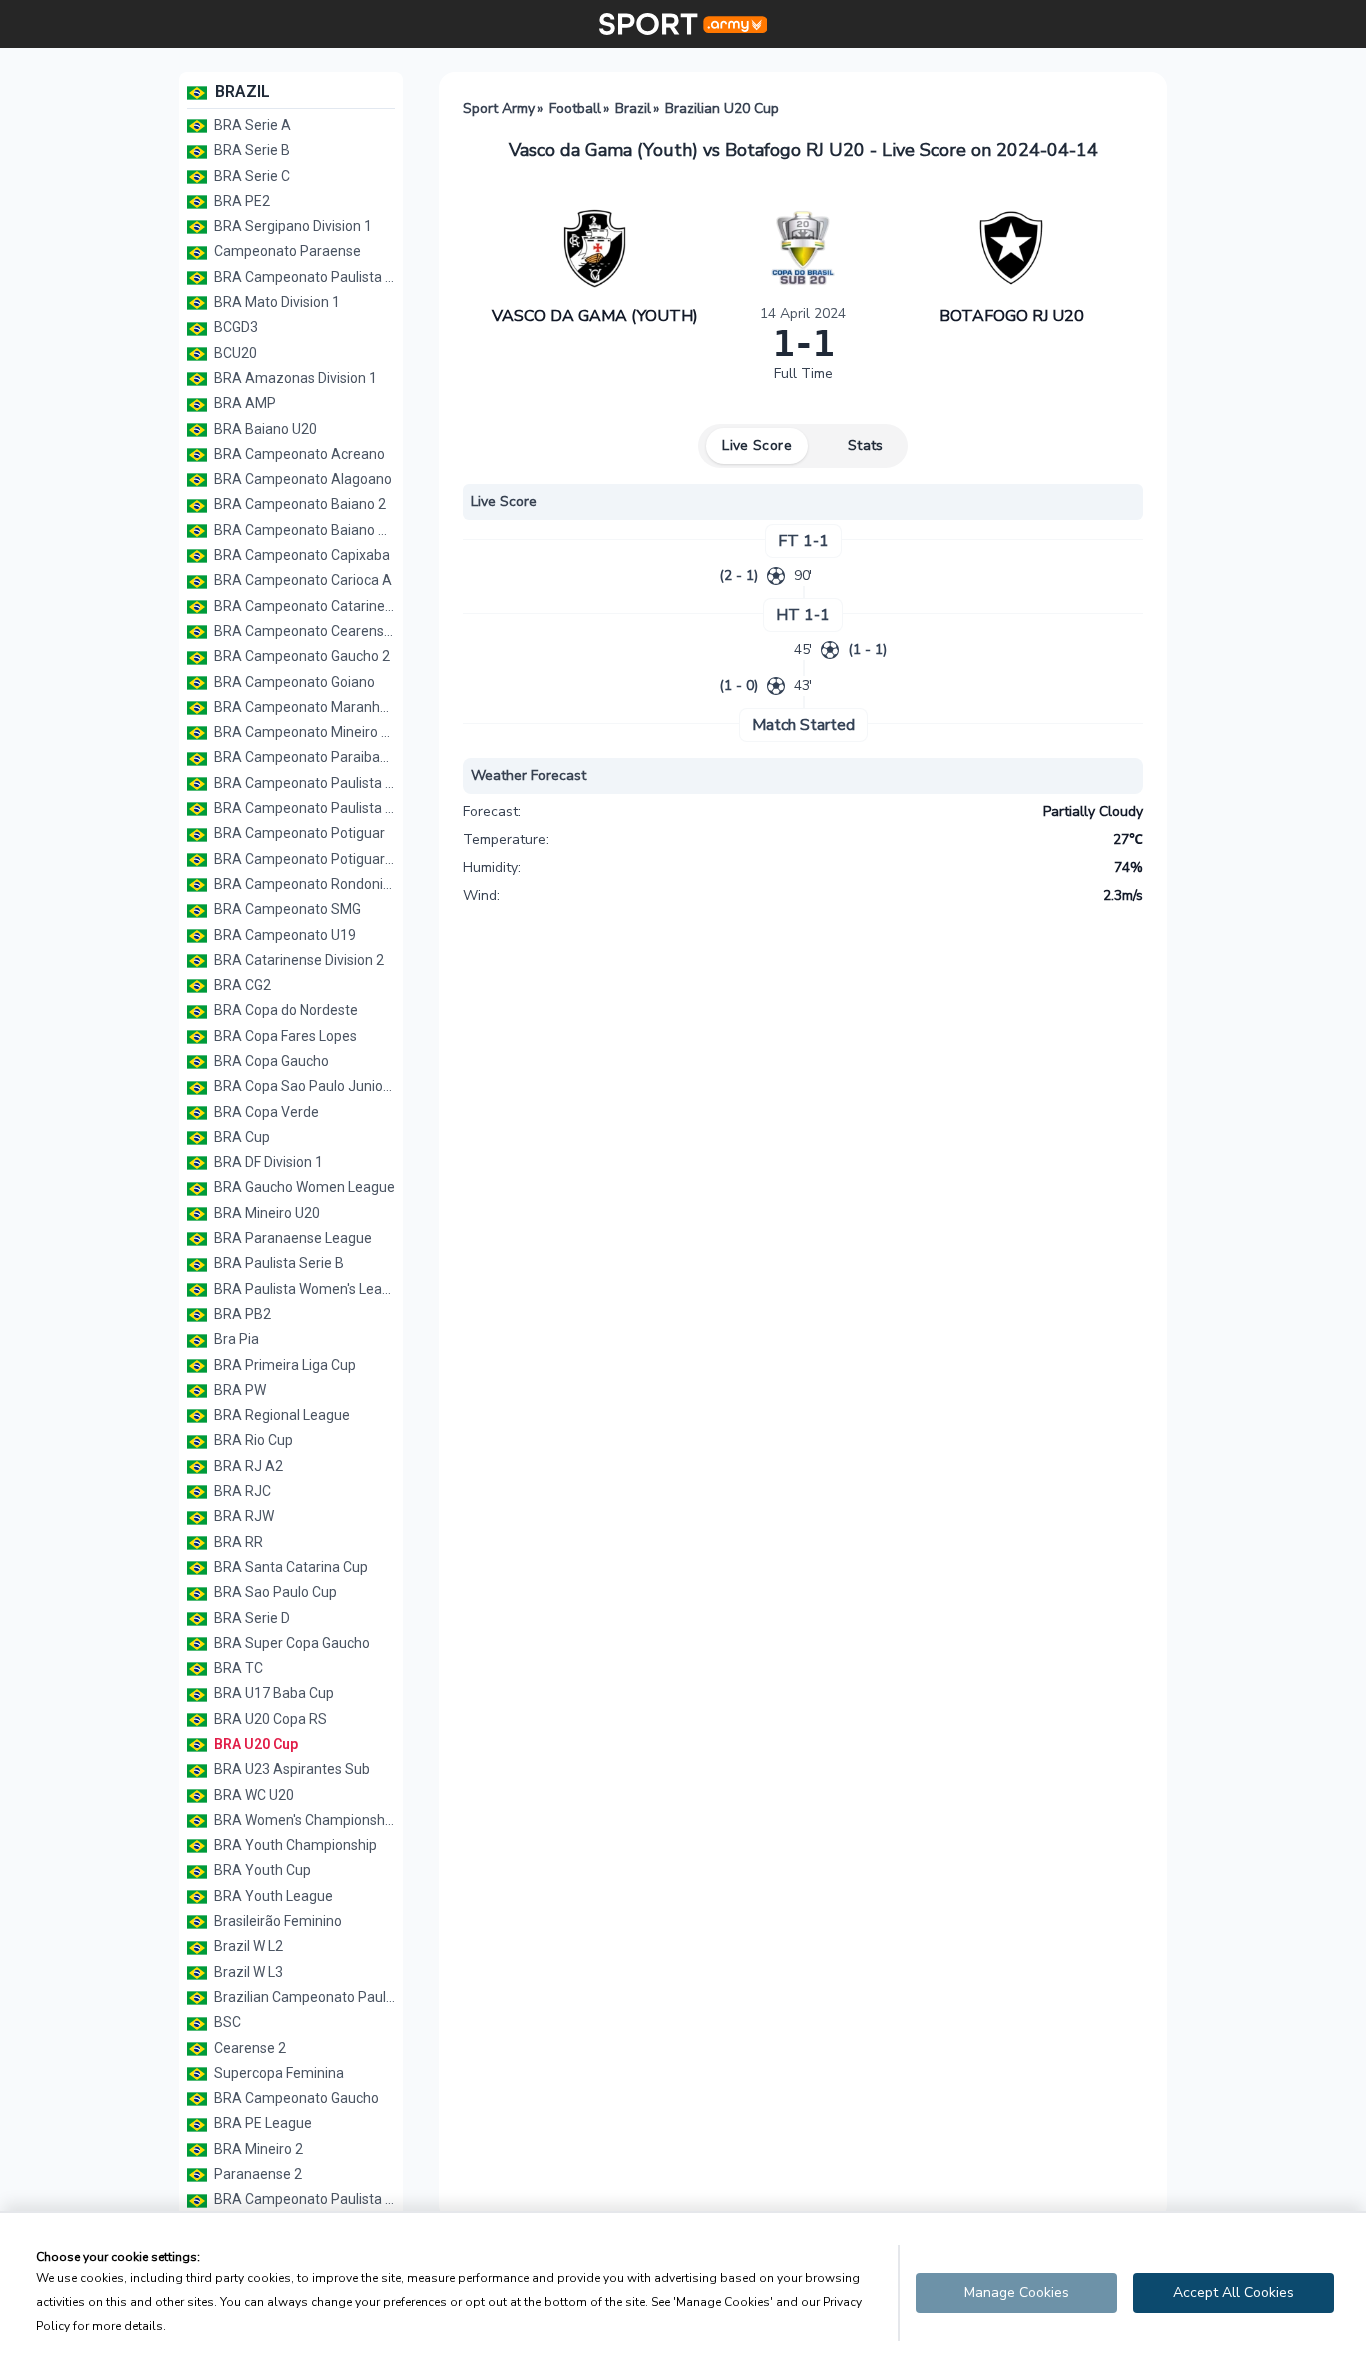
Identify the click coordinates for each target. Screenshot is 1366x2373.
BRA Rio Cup (252, 1440)
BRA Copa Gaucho (270, 1061)
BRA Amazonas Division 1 (294, 378)
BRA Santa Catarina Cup (289, 1567)
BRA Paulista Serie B (277, 1263)
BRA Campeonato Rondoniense (303, 884)
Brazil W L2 (247, 1946)
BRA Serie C (250, 176)
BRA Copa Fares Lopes (284, 1036)
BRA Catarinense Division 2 (297, 960)
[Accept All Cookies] (1233, 2293)
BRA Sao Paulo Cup (274, 1592)
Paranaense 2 (256, 2174)
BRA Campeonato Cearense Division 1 (303, 631)
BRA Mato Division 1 (275, 302)
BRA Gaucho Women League (303, 1187)
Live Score (757, 445)
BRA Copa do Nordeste (284, 1010)
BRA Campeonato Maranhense (303, 707)
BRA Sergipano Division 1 (291, 226)
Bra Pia (235, 1339)
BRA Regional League (280, 1415)
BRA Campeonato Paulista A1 (303, 2199)
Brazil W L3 (247, 1972)
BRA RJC (241, 1491)
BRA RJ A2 (247, 1466)
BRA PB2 (241, 1314)
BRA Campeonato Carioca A (301, 580)
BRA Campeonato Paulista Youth (303, 808)
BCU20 (234, 353)
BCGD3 (234, 327)
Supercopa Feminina (277, 2073)
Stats (866, 445)
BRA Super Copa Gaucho (290, 1643)
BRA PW (238, 1390)
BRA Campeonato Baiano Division (303, 530)
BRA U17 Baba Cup (272, 1693)
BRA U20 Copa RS (269, 1719)
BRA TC (237, 1668)
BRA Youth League (272, 1896)
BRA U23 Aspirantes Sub (290, 1769)
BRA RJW (242, 1516)
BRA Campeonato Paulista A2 (303, 277)
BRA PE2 (240, 201)
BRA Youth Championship (294, 1845)
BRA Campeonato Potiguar (298, 833)
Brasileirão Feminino (276, 1921)
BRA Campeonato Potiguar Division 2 (303, 859)
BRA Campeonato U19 (283, 935)
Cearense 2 (248, 2048)
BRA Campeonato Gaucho (295, 2098)
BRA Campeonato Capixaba (300, 555)
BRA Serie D (250, 1618)
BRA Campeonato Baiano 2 (298, 504)
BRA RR (237, 1542)
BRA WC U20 (252, 1795)
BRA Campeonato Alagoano (301, 479)
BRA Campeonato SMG (286, 909)
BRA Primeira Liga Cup (283, 1365)
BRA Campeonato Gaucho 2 (300, 656)
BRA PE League (261, 2123)
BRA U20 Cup (254, 1744)
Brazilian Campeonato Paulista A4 (303, 1997)
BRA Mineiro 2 (257, 2149)
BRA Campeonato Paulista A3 (303, 783)
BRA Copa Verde (265, 1112)
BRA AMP (243, 403)
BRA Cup (240, 1137)
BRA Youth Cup (261, 1870)
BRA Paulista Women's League (303, 1289)
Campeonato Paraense (286, 251)
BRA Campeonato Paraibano (303, 757)
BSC (226, 2022)
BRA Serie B (250, 150)
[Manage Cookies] (1016, 2293)
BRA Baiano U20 (264, 429)
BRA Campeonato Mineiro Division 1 (303, 732)
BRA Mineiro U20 (265, 1213)
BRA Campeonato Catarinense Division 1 (303, 606)
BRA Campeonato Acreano (298, 454)
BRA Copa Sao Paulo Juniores (303, 1086)
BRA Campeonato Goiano (293, 682)
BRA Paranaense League (291, 1238)
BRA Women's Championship (303, 1820)
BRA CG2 (241, 985)
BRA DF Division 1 (267, 1162)
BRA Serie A (251, 125)
